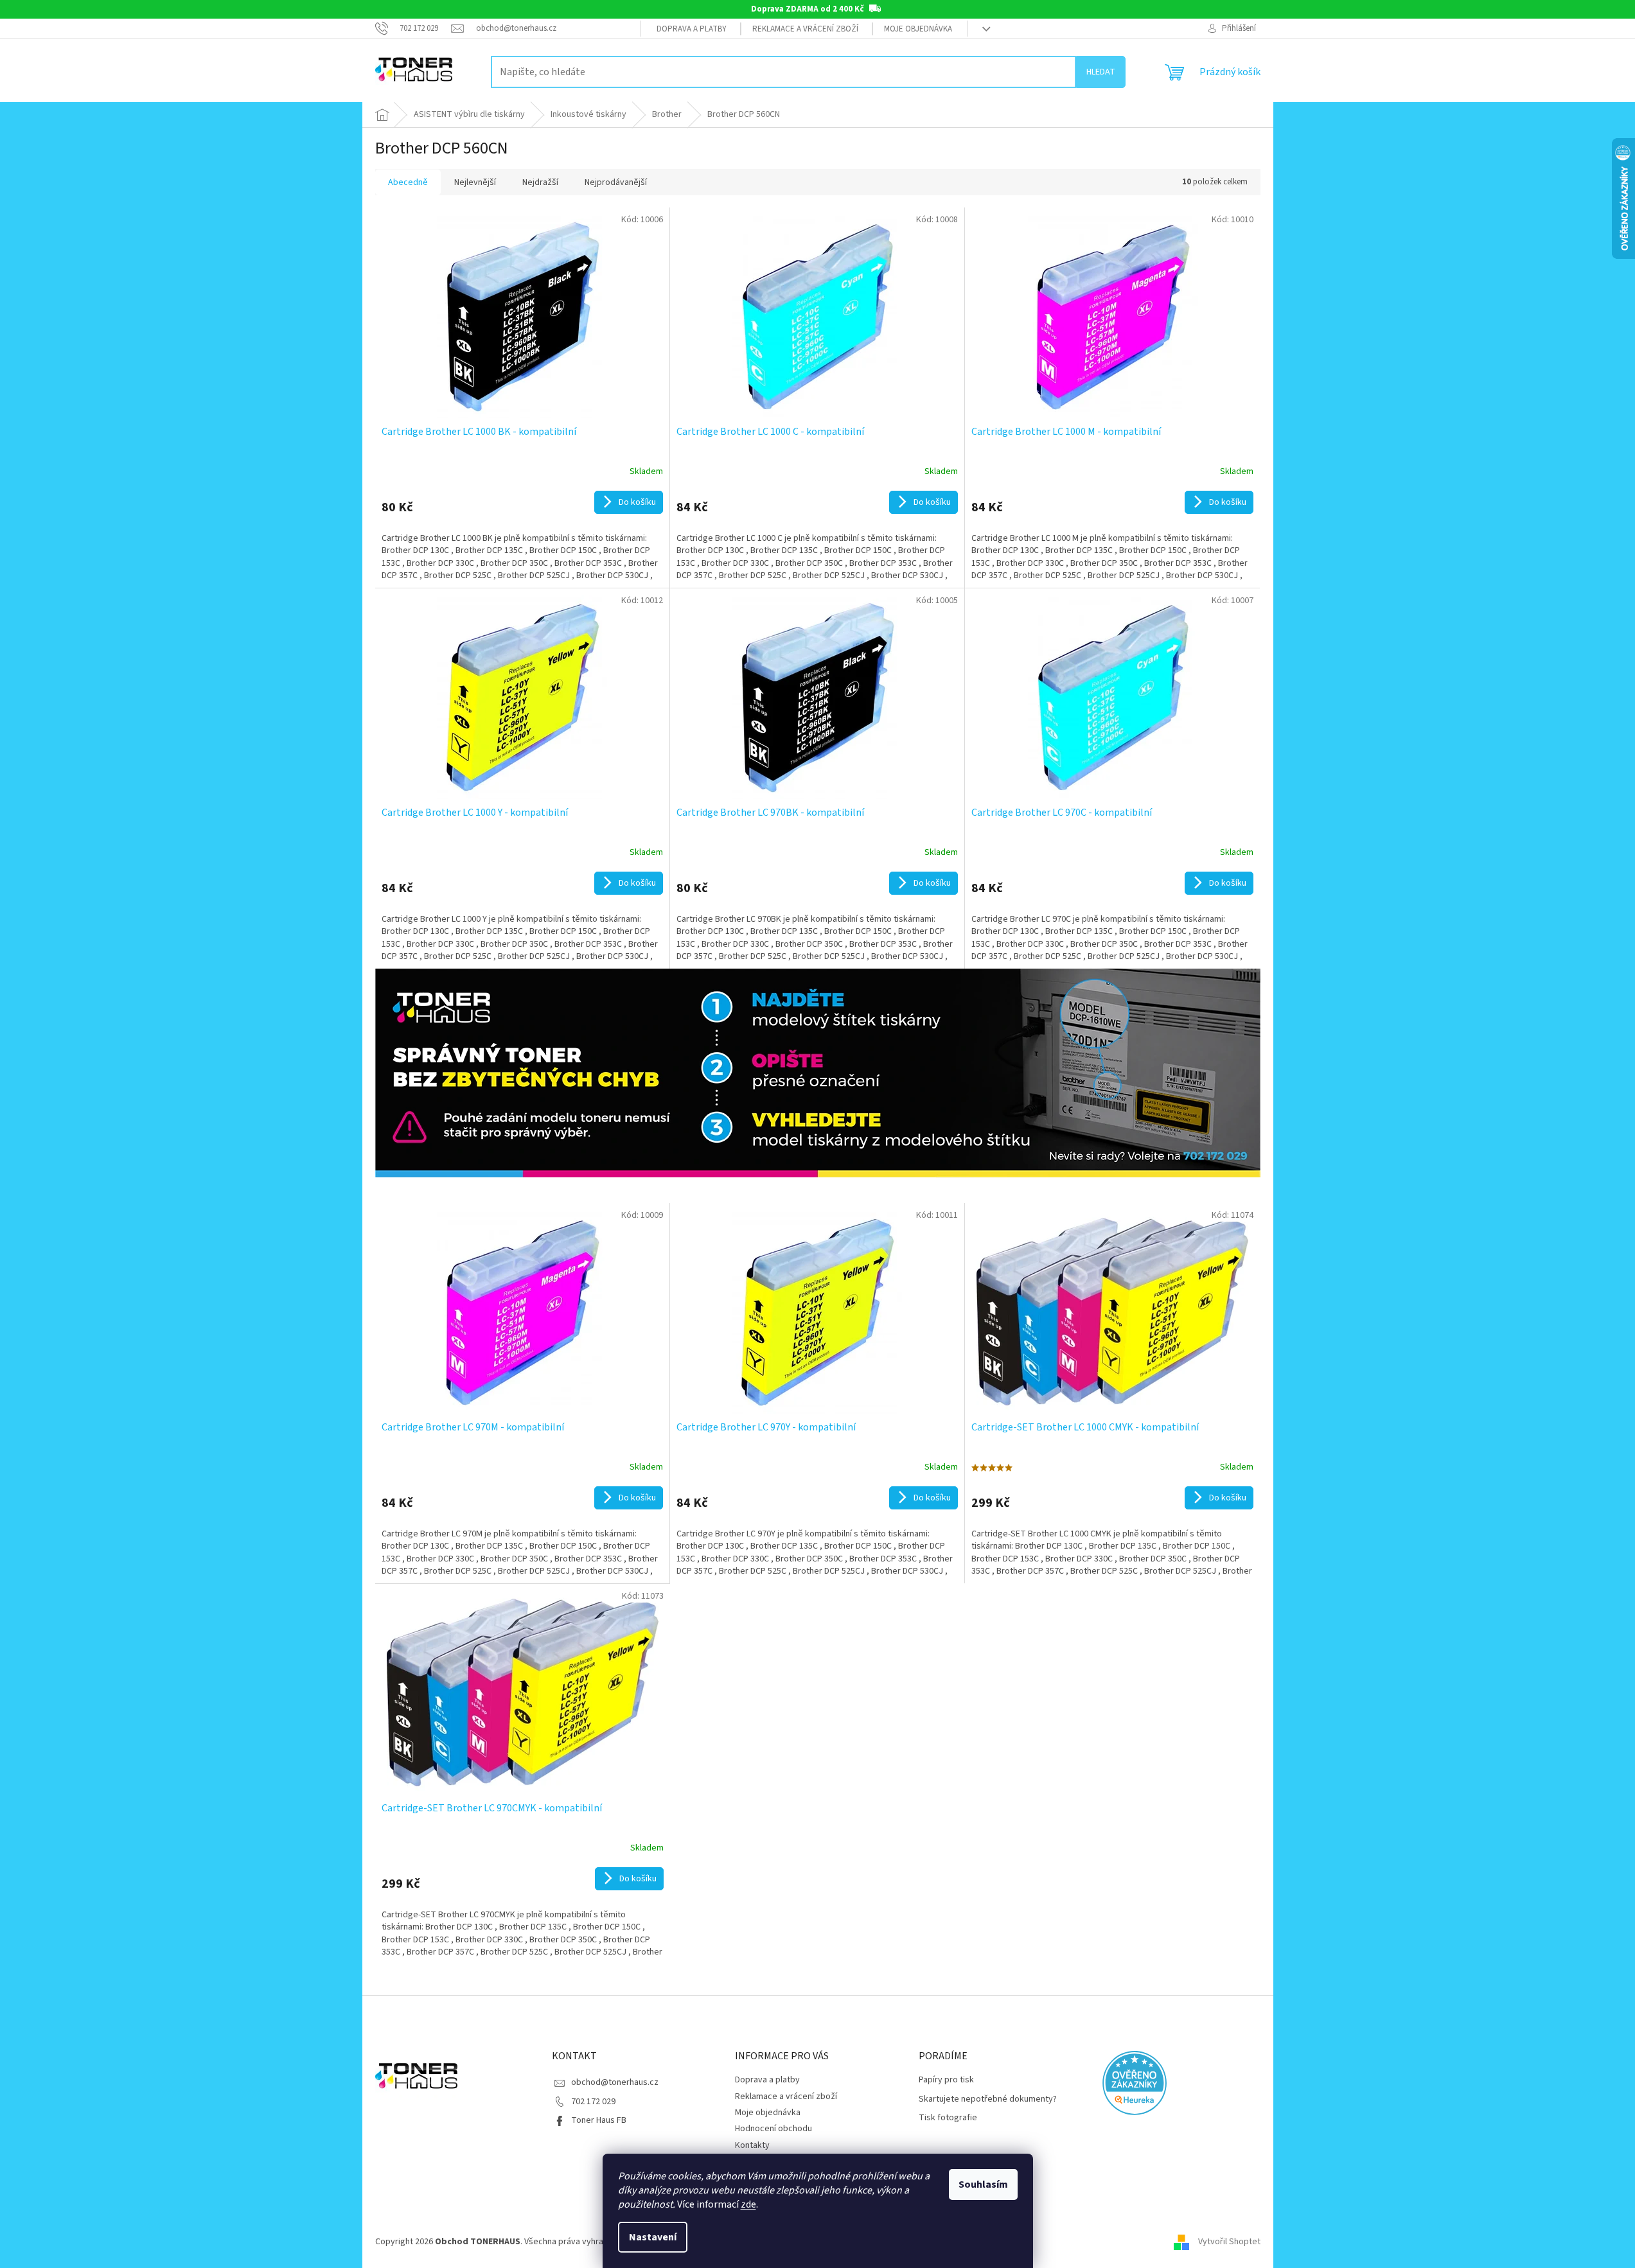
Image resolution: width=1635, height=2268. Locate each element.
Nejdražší (540, 182)
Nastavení (653, 2237)
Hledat (1101, 72)
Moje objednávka (918, 29)
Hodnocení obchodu (773, 2129)
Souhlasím (983, 2184)
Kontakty (752, 2145)
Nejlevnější (475, 182)
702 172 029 (593, 2102)
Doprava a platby (692, 29)
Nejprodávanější (616, 182)
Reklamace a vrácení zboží (805, 29)
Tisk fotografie (948, 2118)
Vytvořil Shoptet (1229, 2242)
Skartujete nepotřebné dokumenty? (988, 2099)
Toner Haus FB (599, 2120)
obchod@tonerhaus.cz (615, 2082)
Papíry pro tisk (946, 2080)
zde (748, 2204)
